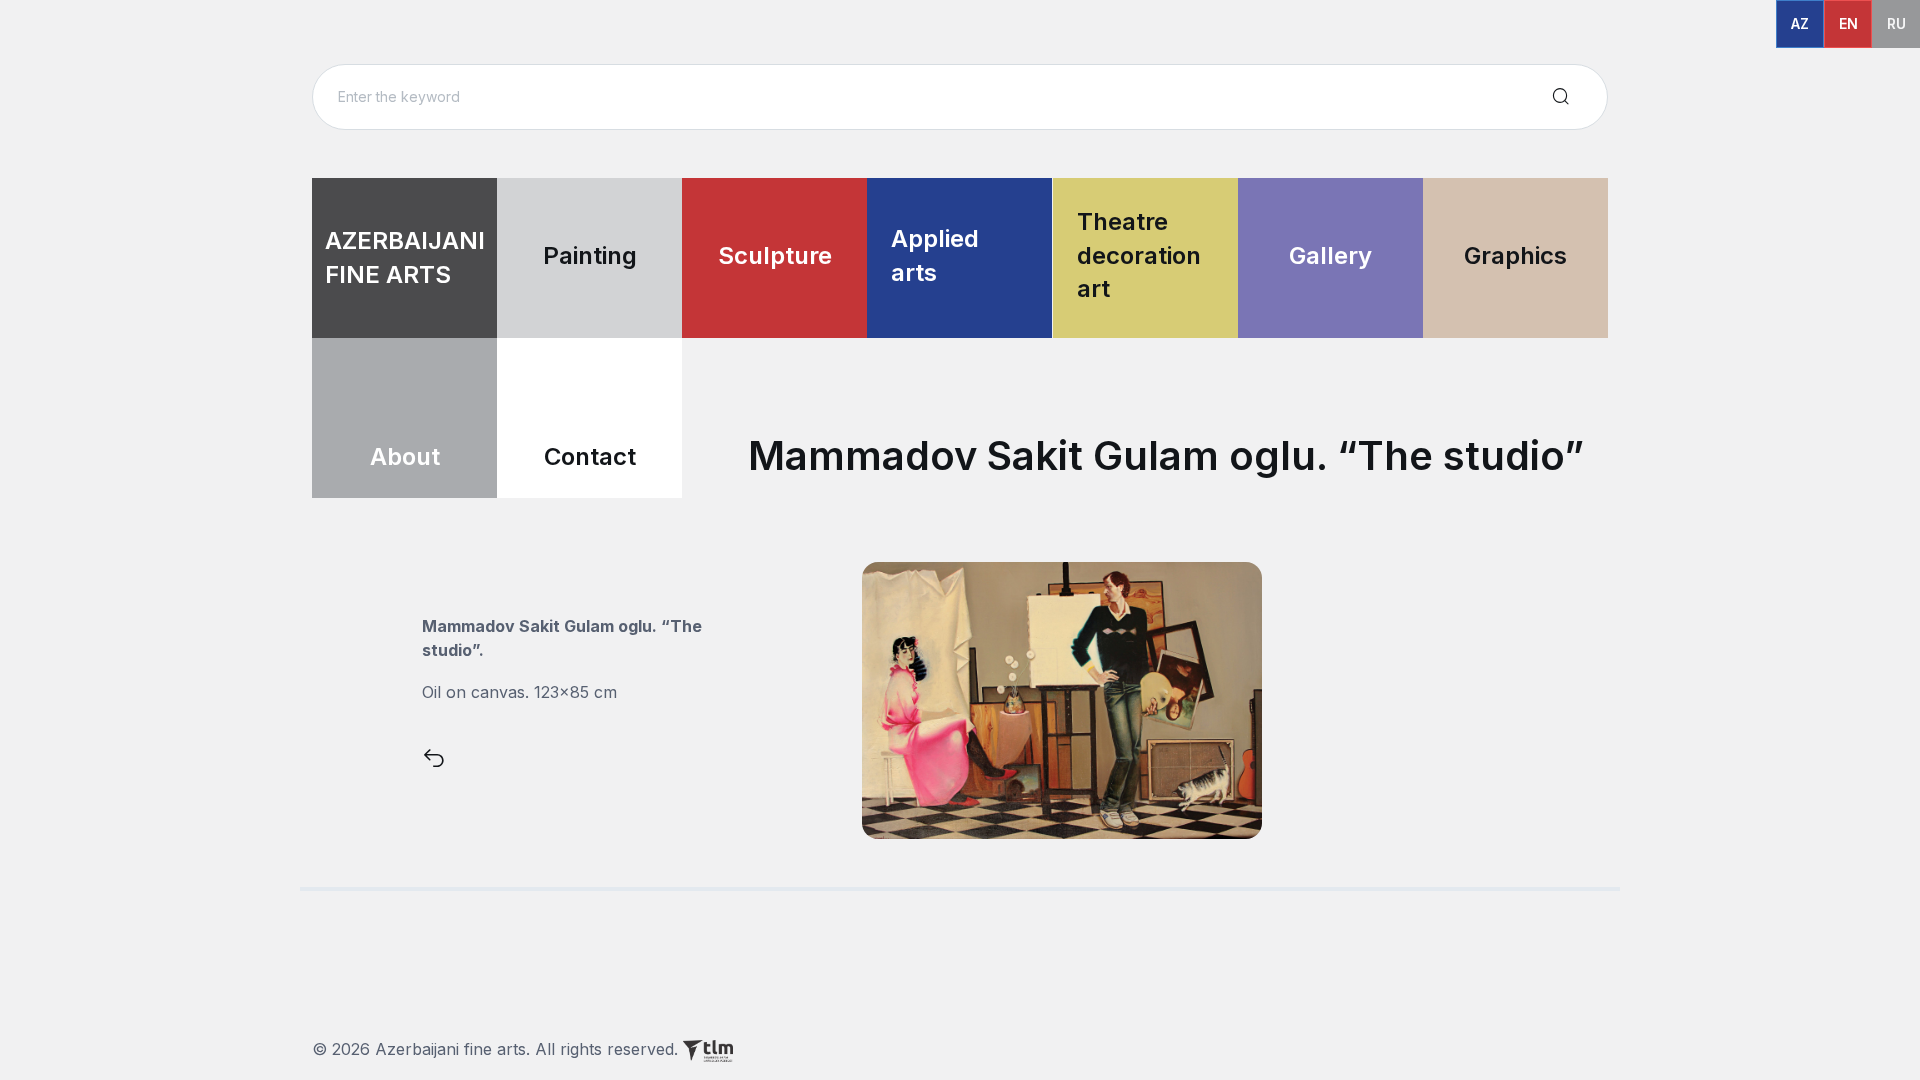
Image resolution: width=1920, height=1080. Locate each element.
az (1800, 23)
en (1848, 23)
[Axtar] (1561, 97)
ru (1896, 23)
